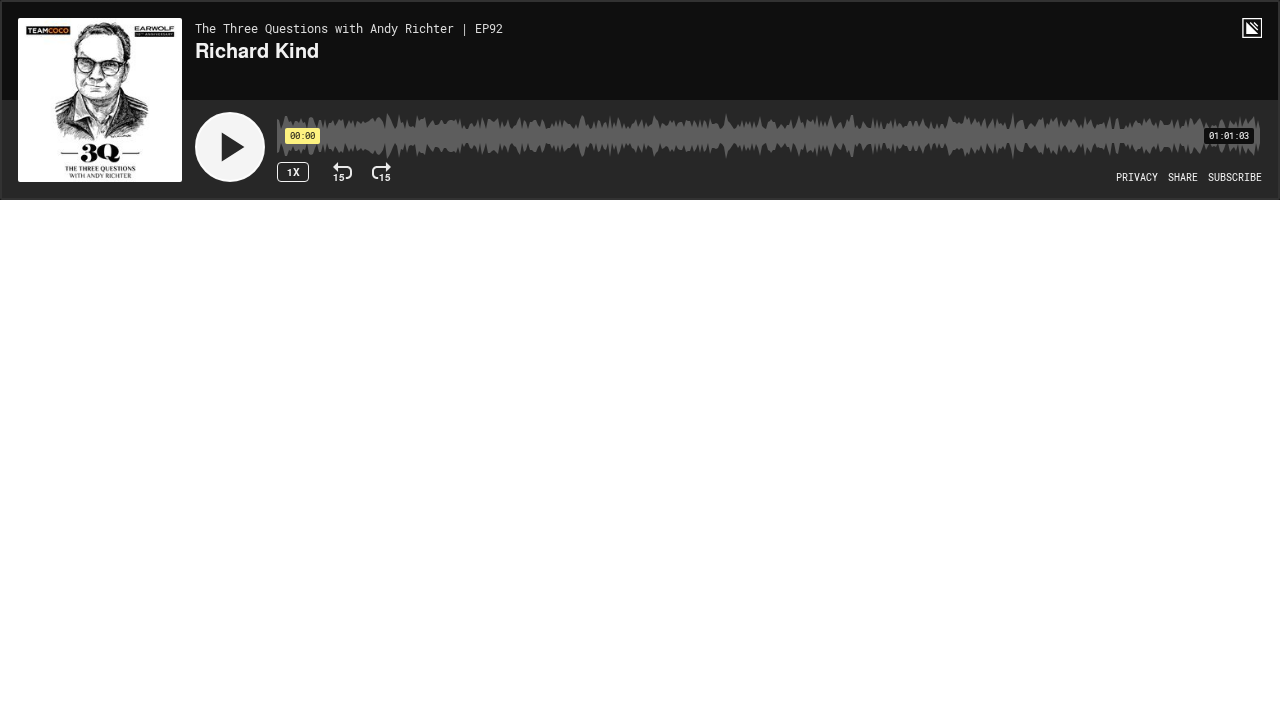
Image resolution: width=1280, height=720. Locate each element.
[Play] (230, 147)
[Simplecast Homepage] (1252, 28)
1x (293, 172)
